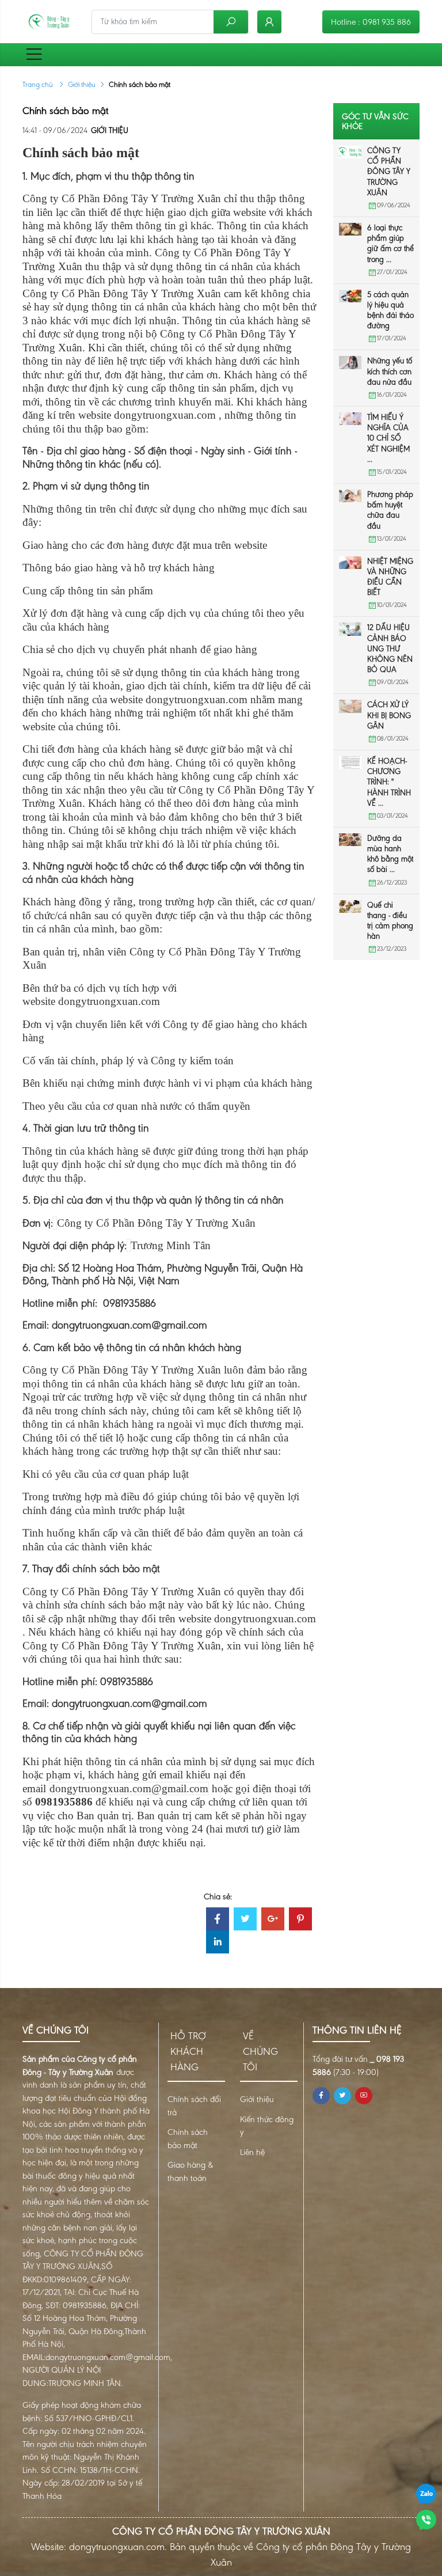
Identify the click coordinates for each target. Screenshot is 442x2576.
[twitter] (342, 2096)
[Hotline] (426, 2519)
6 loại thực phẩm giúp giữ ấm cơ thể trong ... (390, 244)
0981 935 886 (387, 22)
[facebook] (321, 2096)
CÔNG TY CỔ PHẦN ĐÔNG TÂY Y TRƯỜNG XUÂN (389, 172)
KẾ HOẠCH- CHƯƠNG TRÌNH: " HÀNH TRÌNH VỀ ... (389, 782)
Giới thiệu (82, 84)
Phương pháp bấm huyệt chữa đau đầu (390, 510)
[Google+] (273, 1920)
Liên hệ (252, 2152)
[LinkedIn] (218, 1943)
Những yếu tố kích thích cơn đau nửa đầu (390, 371)
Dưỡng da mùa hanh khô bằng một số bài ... (390, 854)
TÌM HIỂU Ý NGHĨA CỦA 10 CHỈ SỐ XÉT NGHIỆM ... (388, 438)
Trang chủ (39, 84)
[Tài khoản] (269, 22)
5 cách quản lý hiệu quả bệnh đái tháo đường (390, 310)
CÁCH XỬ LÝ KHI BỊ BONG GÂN (389, 715)
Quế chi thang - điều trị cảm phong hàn (390, 921)
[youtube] (364, 2096)
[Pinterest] (300, 1920)
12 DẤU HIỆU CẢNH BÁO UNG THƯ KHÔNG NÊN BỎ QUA (390, 648)
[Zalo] (426, 2493)
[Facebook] (218, 1920)
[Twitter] (245, 1920)
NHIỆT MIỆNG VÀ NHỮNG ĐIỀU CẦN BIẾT (390, 577)
